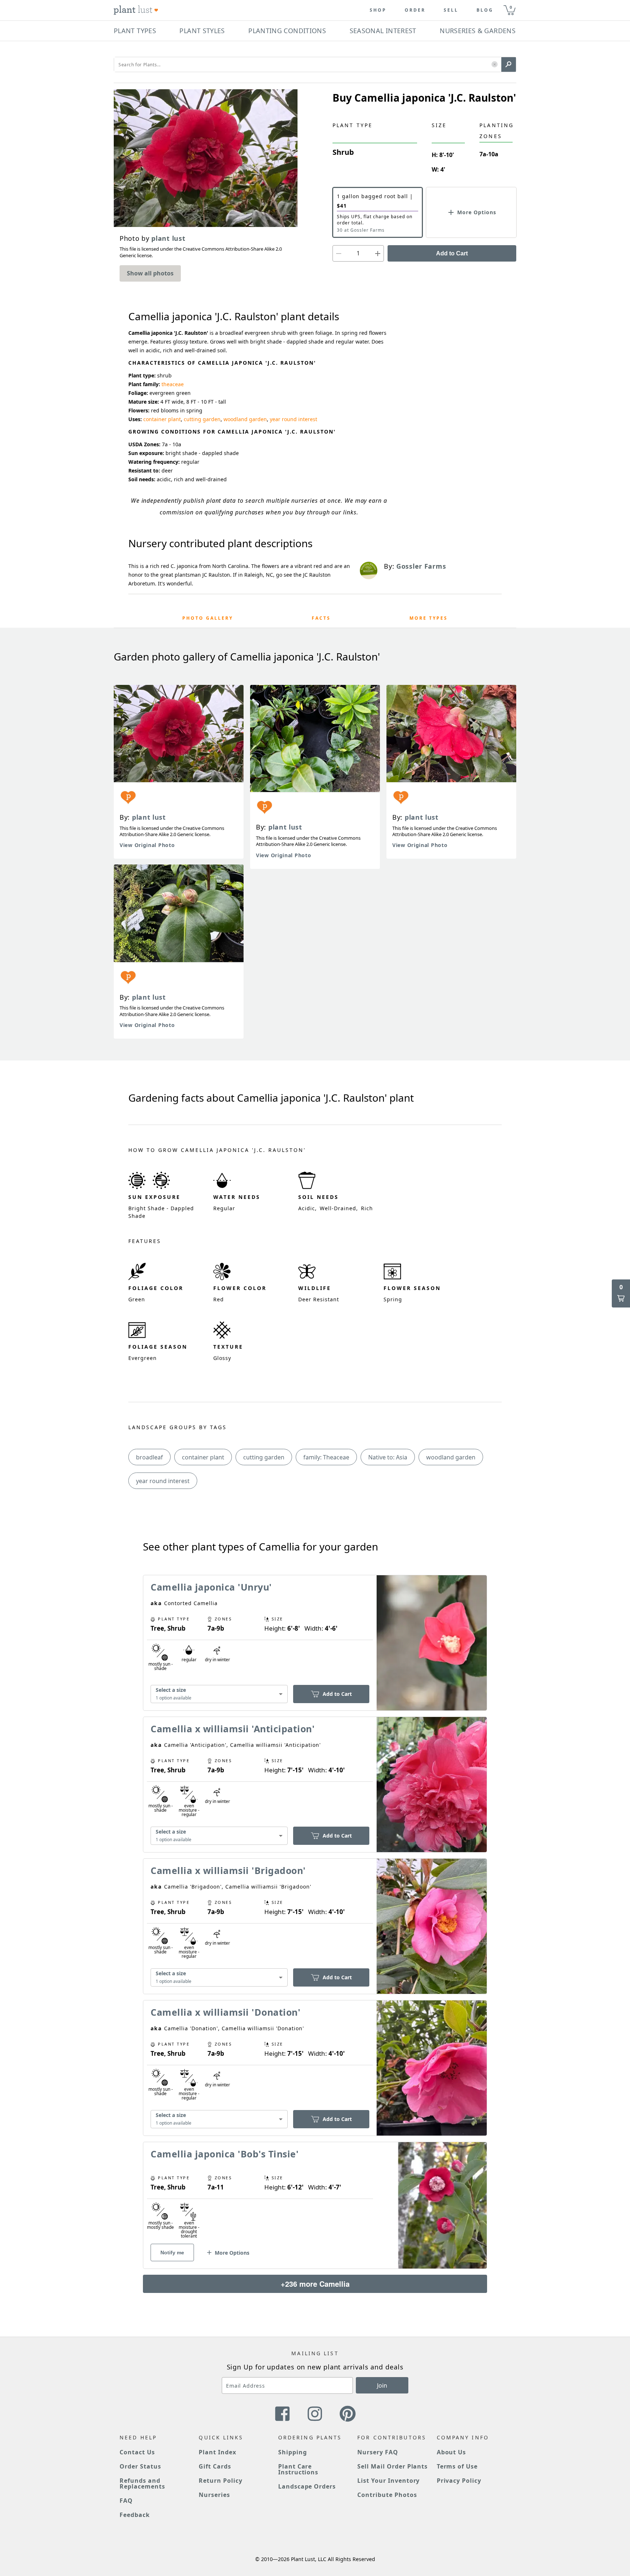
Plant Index (217, 2452)
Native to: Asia (388, 1457)
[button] (495, 65)
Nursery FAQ (378, 2452)
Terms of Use (457, 2466)
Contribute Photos (387, 2495)
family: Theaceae (326, 1457)
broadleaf (149, 1457)
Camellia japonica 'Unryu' (211, 1587)
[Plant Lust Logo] (136, 10)
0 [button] (511, 7)
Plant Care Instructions (298, 2469)
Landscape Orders (307, 2486)
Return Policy (220, 2481)
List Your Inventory (388, 2481)
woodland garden (245, 419)
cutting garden (202, 419)
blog (485, 10)
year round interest (293, 419)
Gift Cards (215, 2466)
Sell (451, 10)
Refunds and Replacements (142, 2483)
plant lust (149, 817)
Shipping (293, 2452)
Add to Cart (452, 253)
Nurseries (214, 2495)
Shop (378, 10)
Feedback (135, 2515)
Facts (321, 618)
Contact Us (137, 2452)
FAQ (126, 2501)
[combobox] (219, 1694)
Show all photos (150, 273)
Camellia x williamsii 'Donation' (225, 2012)
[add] (378, 253)
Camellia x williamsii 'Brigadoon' (228, 1870)
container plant (162, 419)
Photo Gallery (208, 618)
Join (382, 2385)
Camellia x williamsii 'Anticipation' (233, 1729)
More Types (429, 618)
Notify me (172, 2252)
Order (415, 10)
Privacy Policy (459, 2481)
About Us (452, 2452)
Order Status (140, 2466)
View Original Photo (147, 845)
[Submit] (509, 64)
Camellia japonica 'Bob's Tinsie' (225, 2154)
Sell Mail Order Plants (392, 2466)
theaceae (173, 384)
